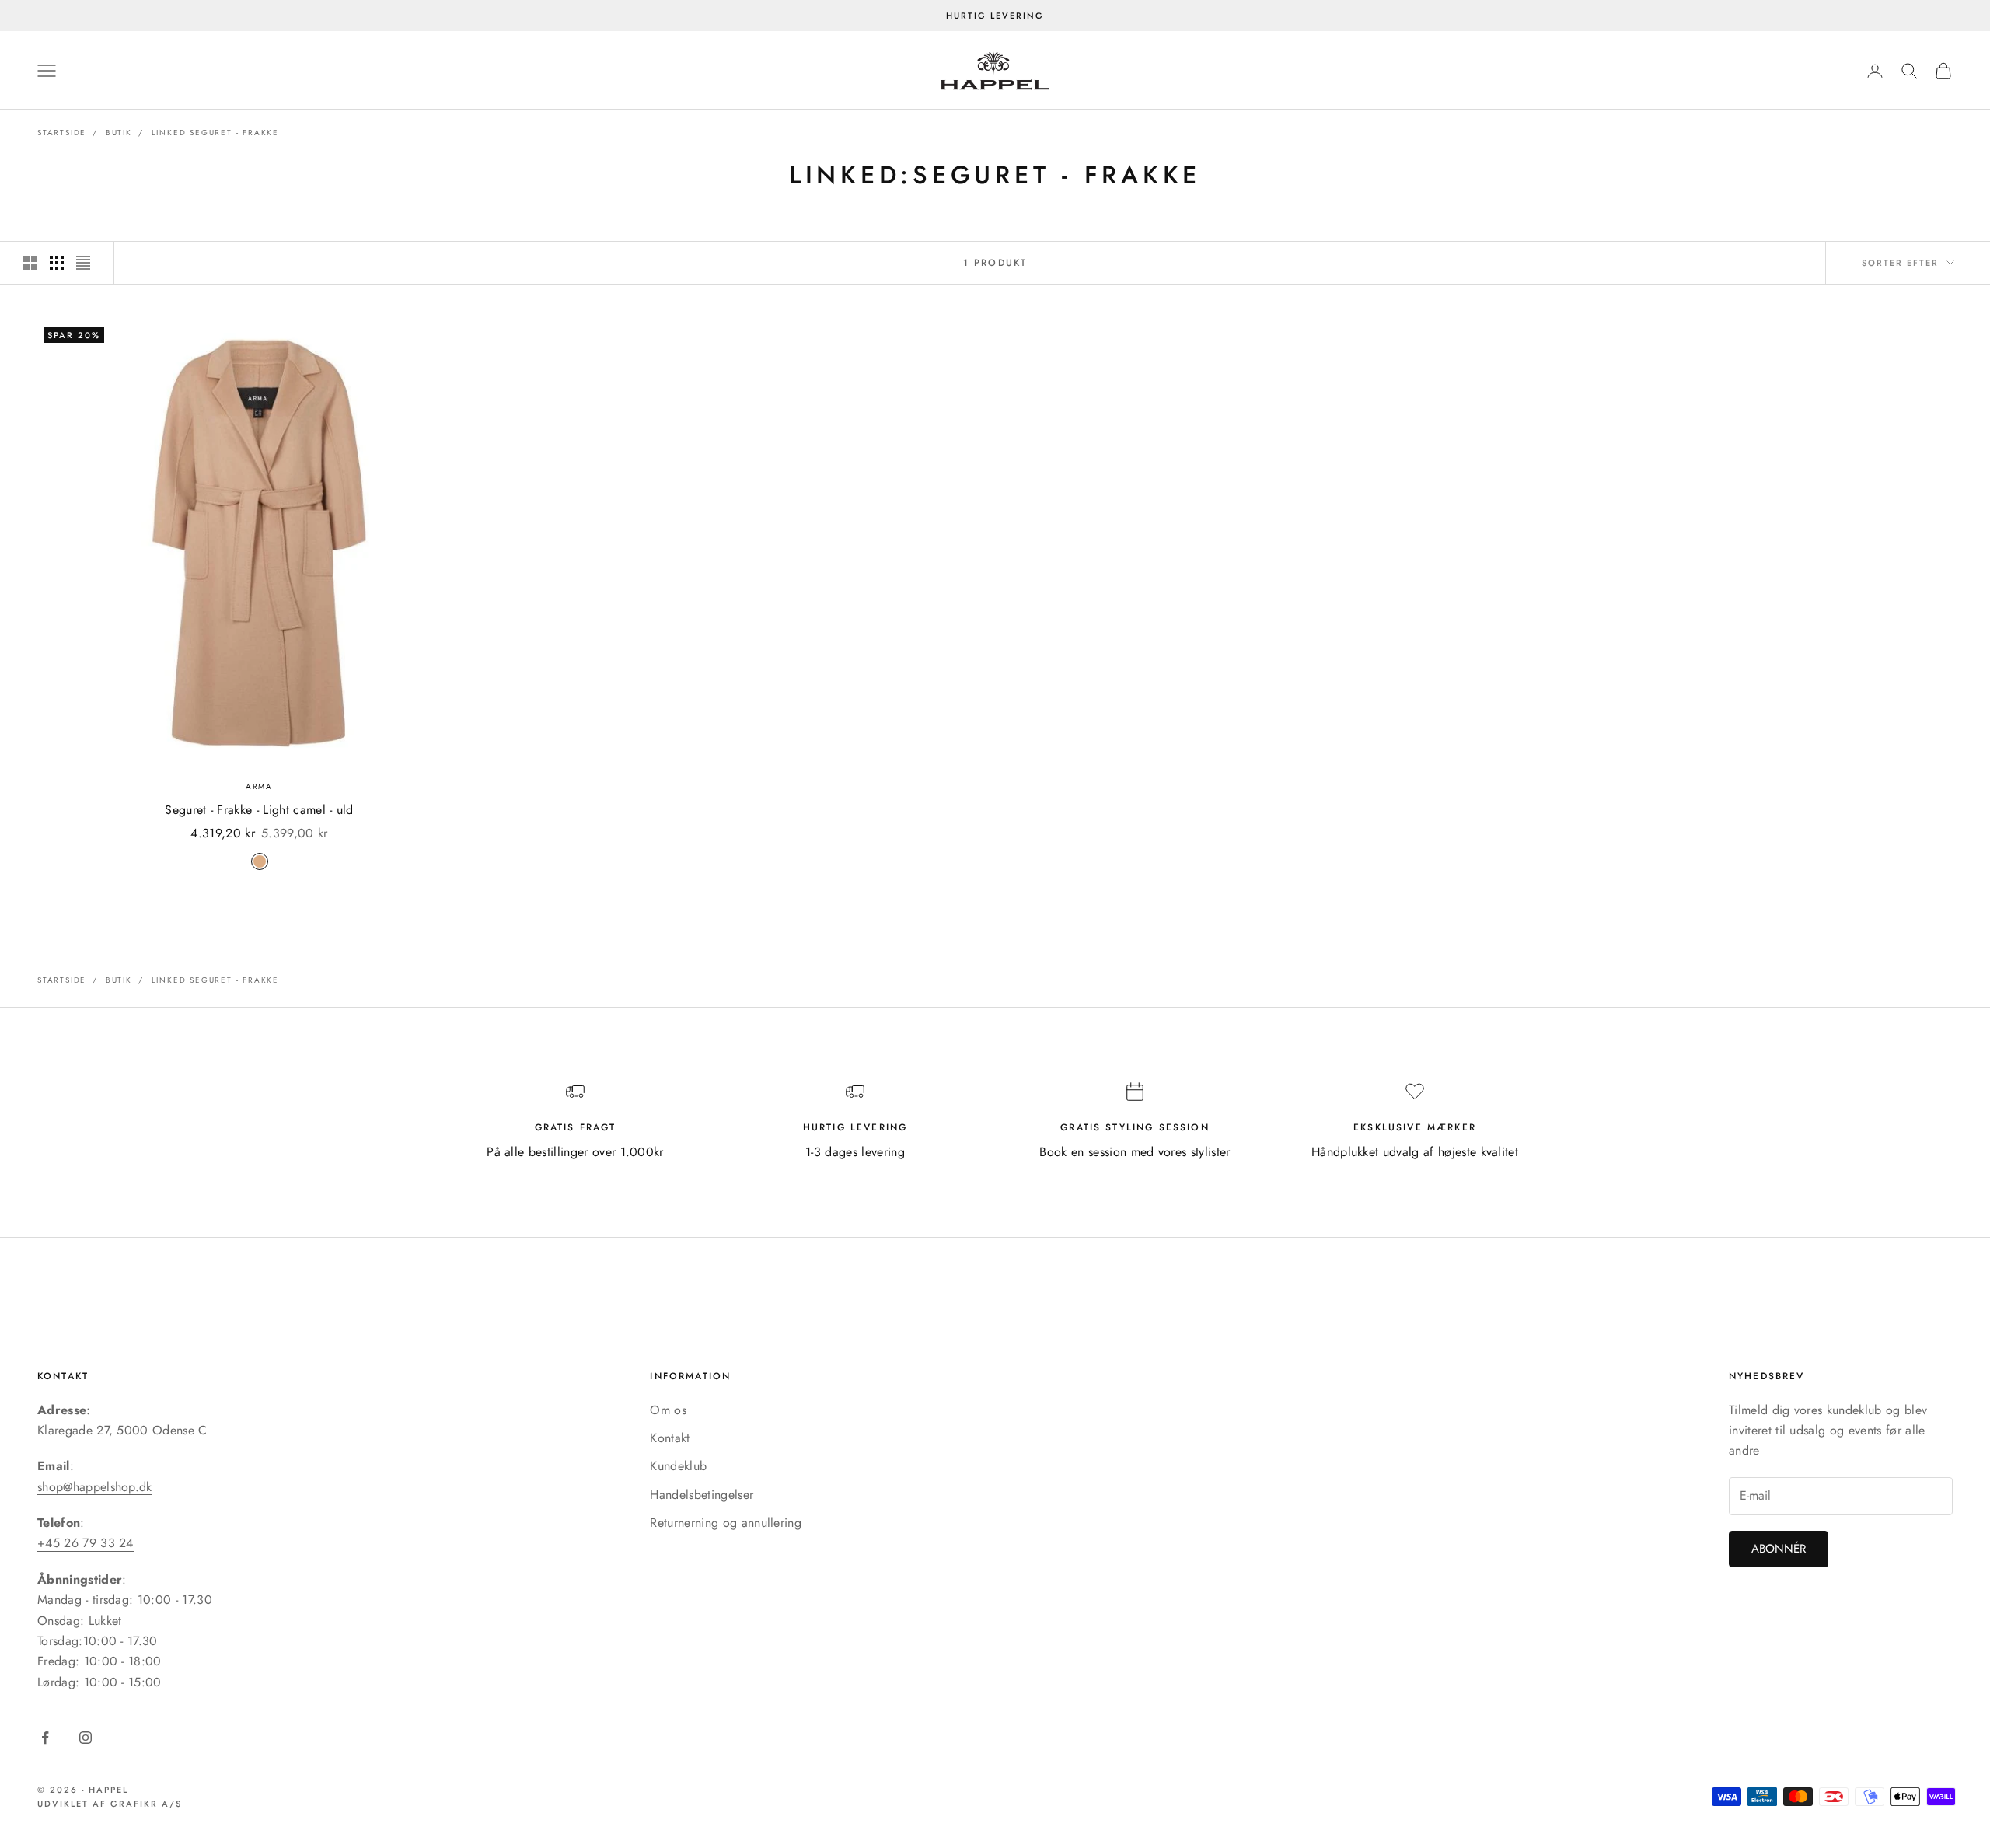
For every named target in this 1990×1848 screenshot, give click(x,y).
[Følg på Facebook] (45, 1738)
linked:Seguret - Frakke (215, 133)
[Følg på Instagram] (86, 1738)
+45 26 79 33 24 (86, 1543)
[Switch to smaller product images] (57, 263)
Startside (62, 133)
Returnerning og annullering (726, 1523)
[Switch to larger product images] (30, 263)
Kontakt (670, 1438)
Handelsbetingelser (702, 1495)
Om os (668, 1410)
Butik (119, 133)
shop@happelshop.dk (95, 1487)
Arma (259, 786)
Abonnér (1779, 1549)
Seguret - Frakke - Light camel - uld (259, 810)
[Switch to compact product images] (83, 263)
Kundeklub (678, 1466)
